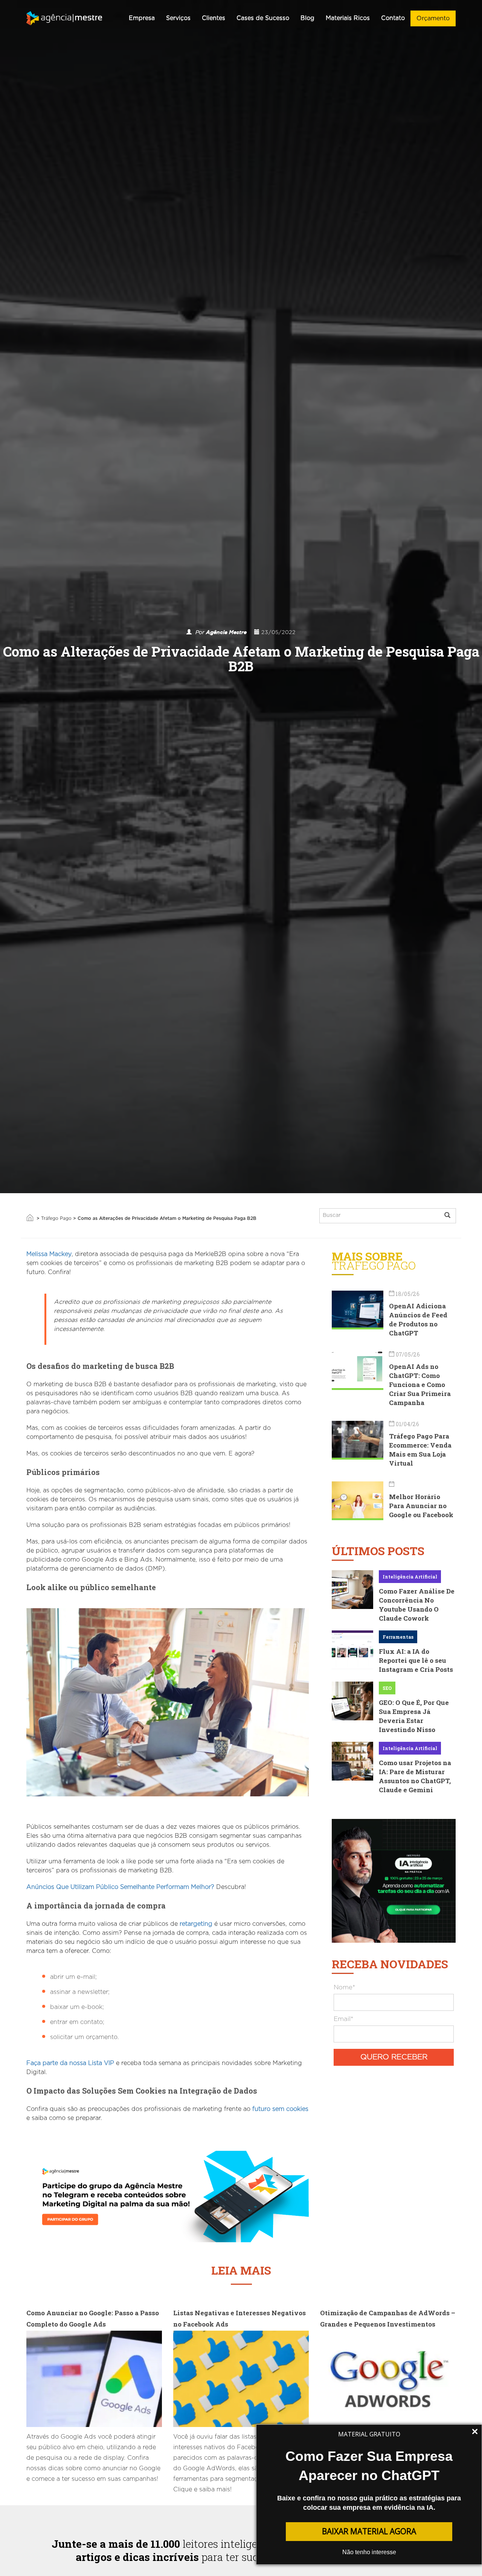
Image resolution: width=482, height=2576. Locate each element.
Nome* (344, 1987)
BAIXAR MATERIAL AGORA (369, 2531)
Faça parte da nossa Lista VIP (70, 2063)
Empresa (142, 18)
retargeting (196, 1924)
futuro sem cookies (279, 2109)
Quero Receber (394, 2057)
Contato (393, 18)
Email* (343, 2019)
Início (30, 1218)
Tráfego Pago (56, 1218)
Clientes (214, 18)
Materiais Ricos (348, 18)
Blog (307, 18)
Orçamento (433, 18)
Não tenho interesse (369, 2552)
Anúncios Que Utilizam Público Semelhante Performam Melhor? (120, 1887)
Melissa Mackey (49, 1254)
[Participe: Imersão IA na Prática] (394, 1880)
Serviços (178, 18)
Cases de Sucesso (263, 18)
